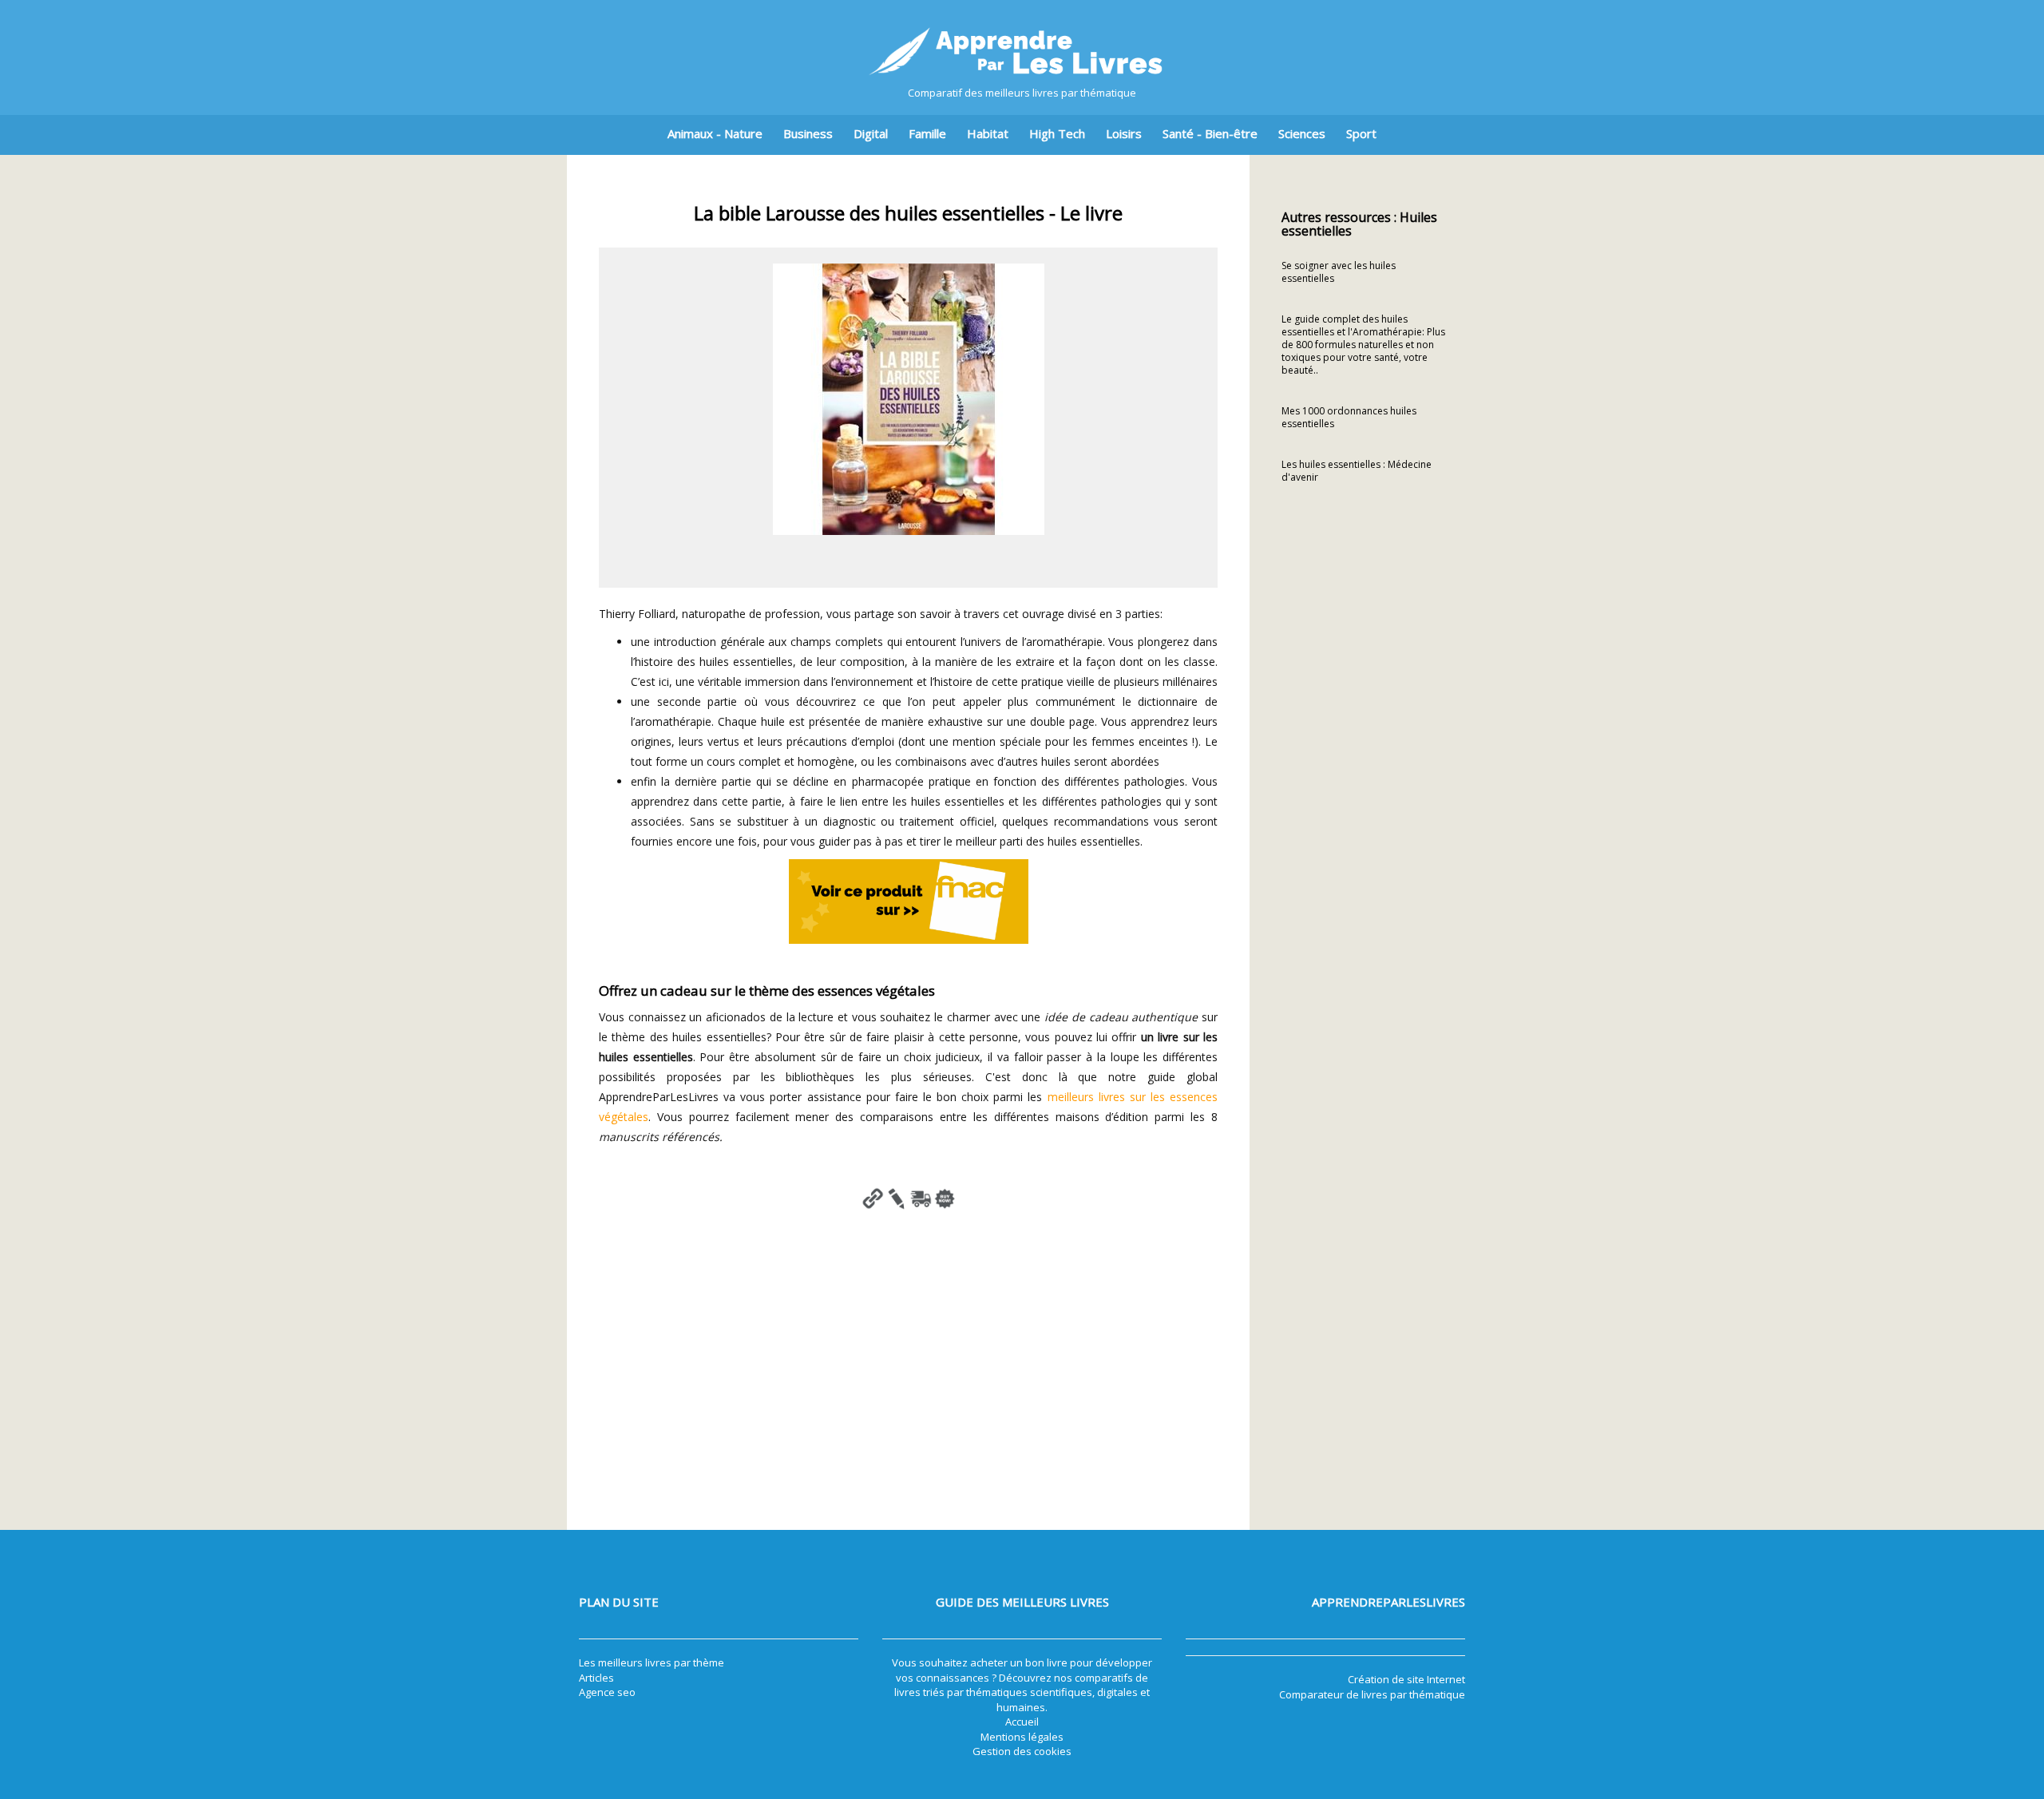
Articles (596, 1678)
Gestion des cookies (1022, 1751)
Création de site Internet (1406, 1679)
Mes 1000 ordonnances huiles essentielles (1349, 417)
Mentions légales (1022, 1737)
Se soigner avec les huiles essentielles (1339, 272)
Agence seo (607, 1692)
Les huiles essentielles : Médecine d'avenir (1357, 471)
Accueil (1022, 1722)
